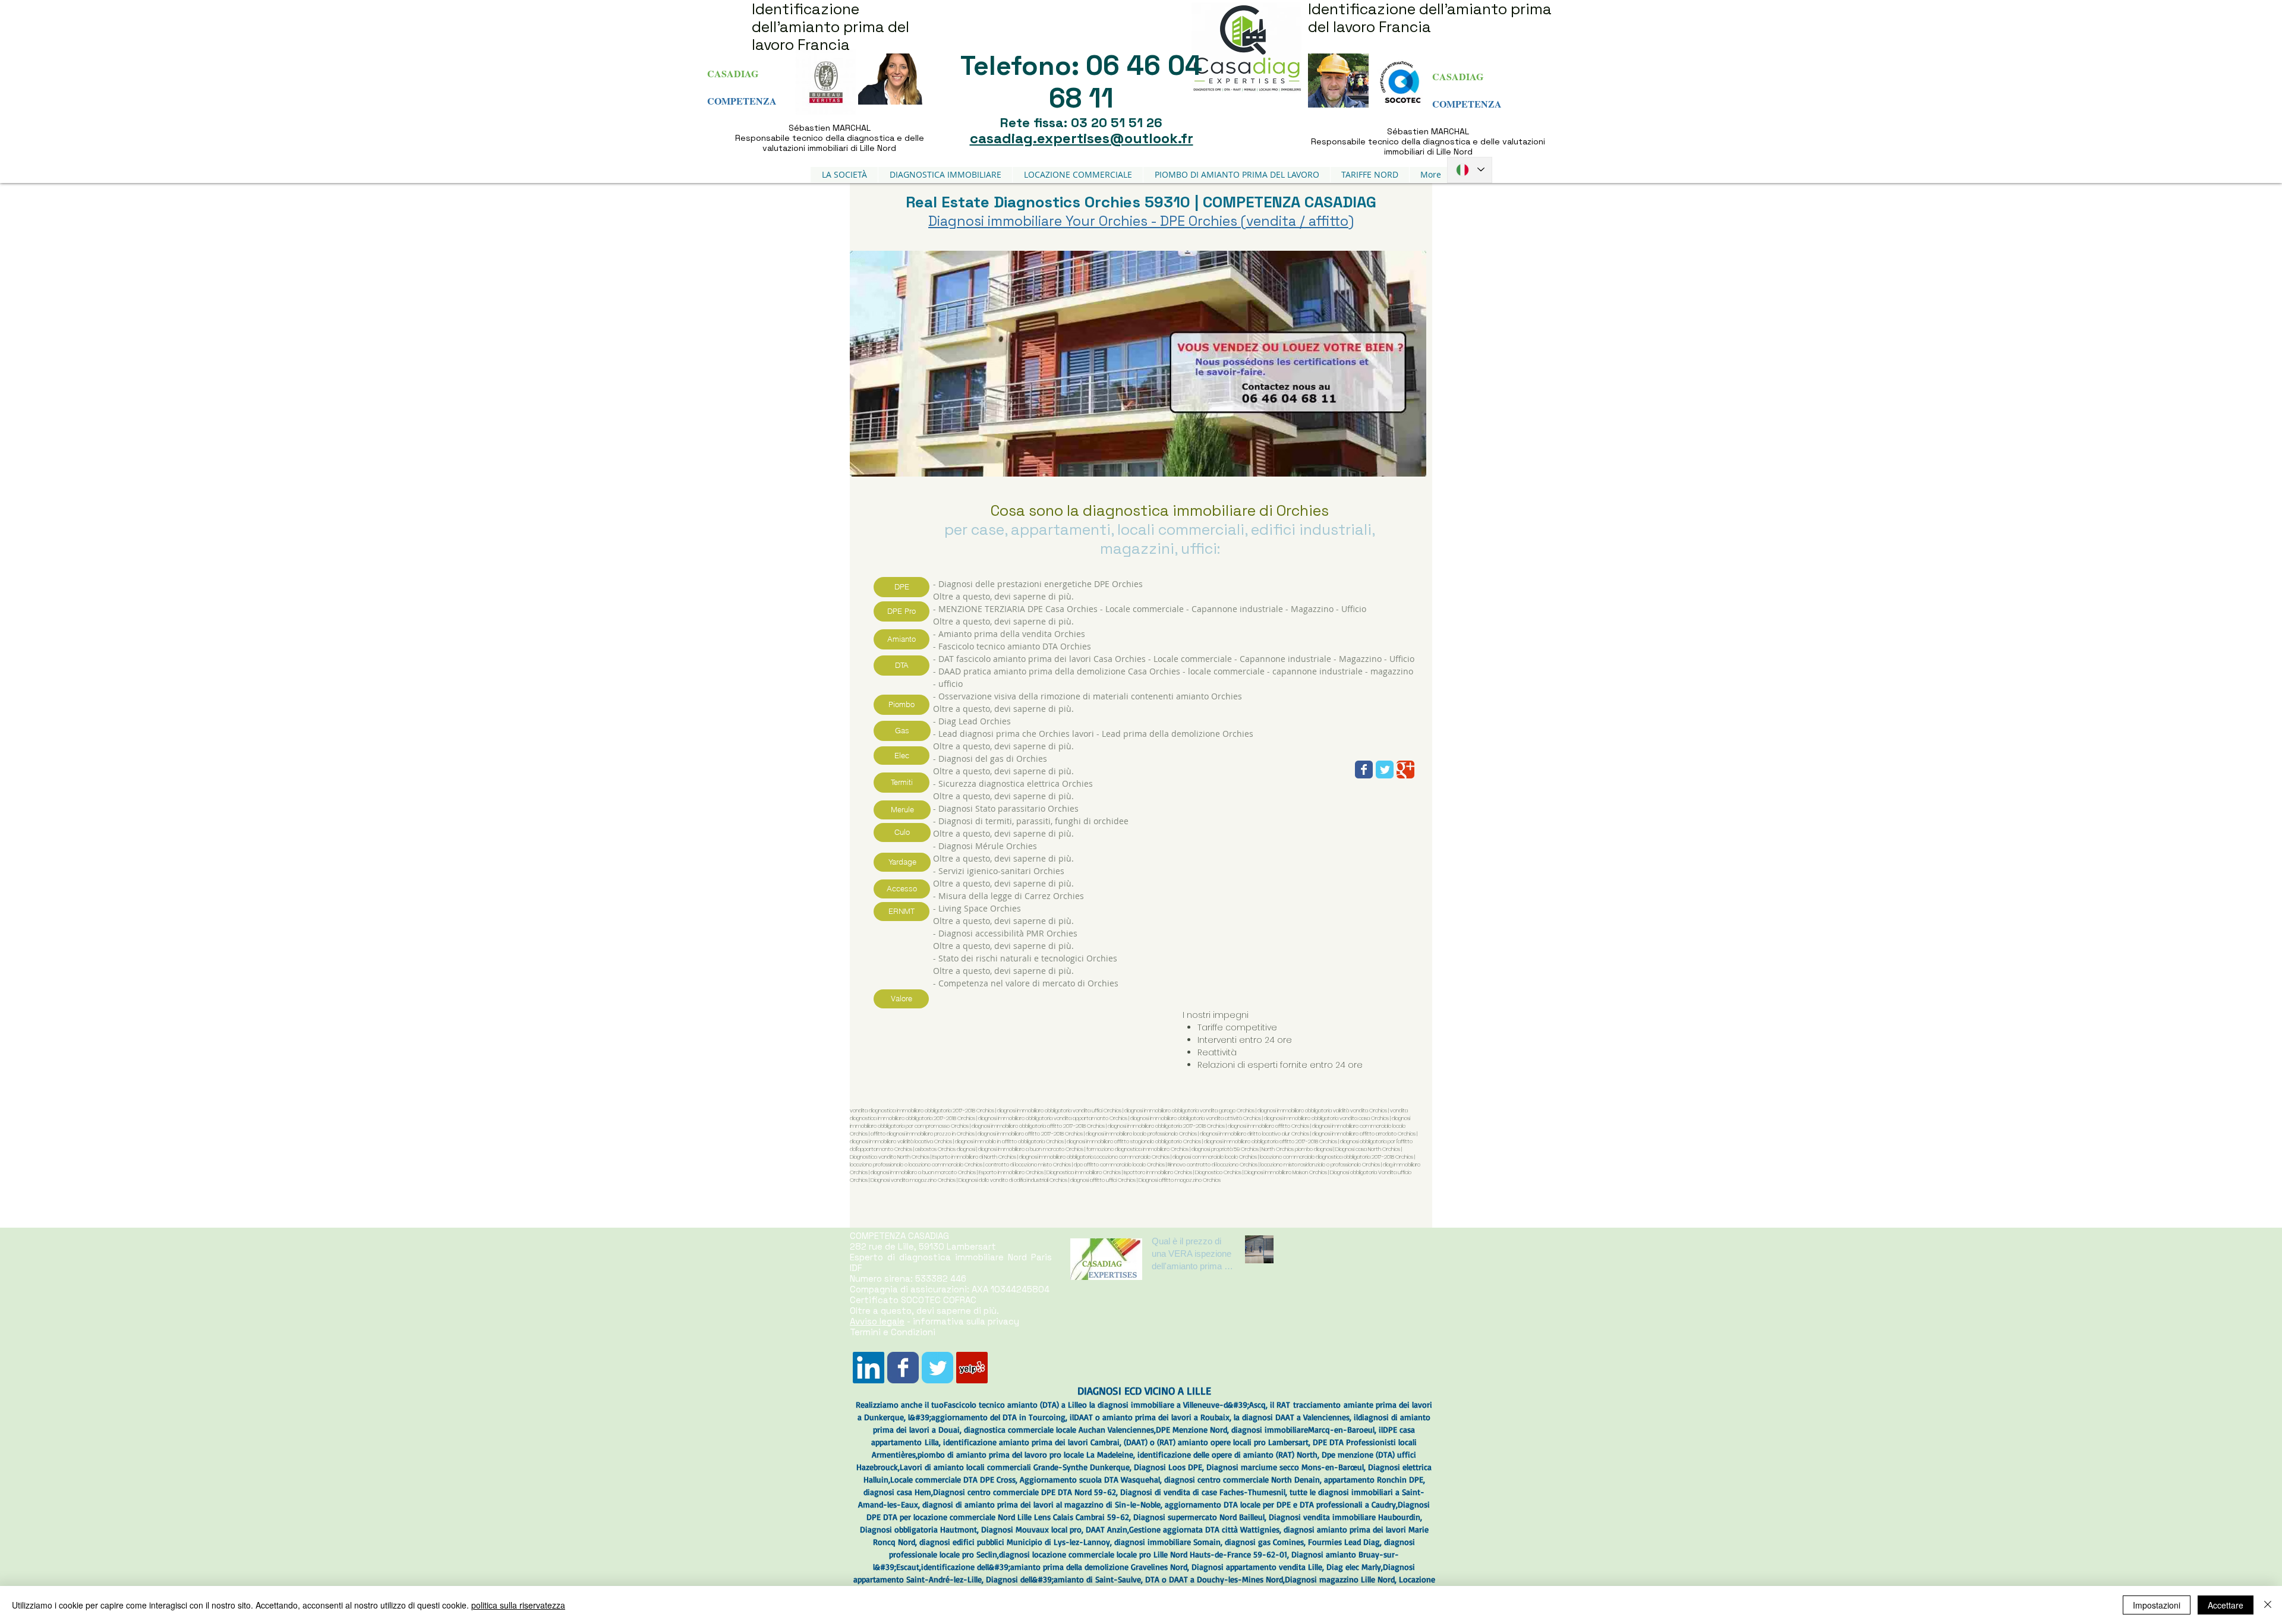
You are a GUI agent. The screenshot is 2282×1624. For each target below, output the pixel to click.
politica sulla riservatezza (518, 1605)
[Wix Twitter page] (1385, 770)
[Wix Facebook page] (1364, 770)
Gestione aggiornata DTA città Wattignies (1204, 1529)
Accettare (2226, 1605)
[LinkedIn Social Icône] (869, 1368)
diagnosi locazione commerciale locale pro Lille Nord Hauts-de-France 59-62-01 (1143, 1554)
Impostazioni (2157, 1605)
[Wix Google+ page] (1405, 770)
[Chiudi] (2268, 1605)
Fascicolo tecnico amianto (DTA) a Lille (1013, 1404)
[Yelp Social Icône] (972, 1368)
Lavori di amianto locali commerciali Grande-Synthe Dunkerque (1015, 1467)
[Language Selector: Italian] (1470, 170)
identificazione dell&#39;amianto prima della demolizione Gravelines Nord (1054, 1567)
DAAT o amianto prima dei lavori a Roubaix (1152, 1417)
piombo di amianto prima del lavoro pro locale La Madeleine (1025, 1454)
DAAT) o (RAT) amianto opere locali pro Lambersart (1217, 1442)
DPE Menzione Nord (1192, 1429)
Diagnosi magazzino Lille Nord (1340, 1579)
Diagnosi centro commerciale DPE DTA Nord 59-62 (1025, 1492)
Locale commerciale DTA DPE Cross (953, 1479)
